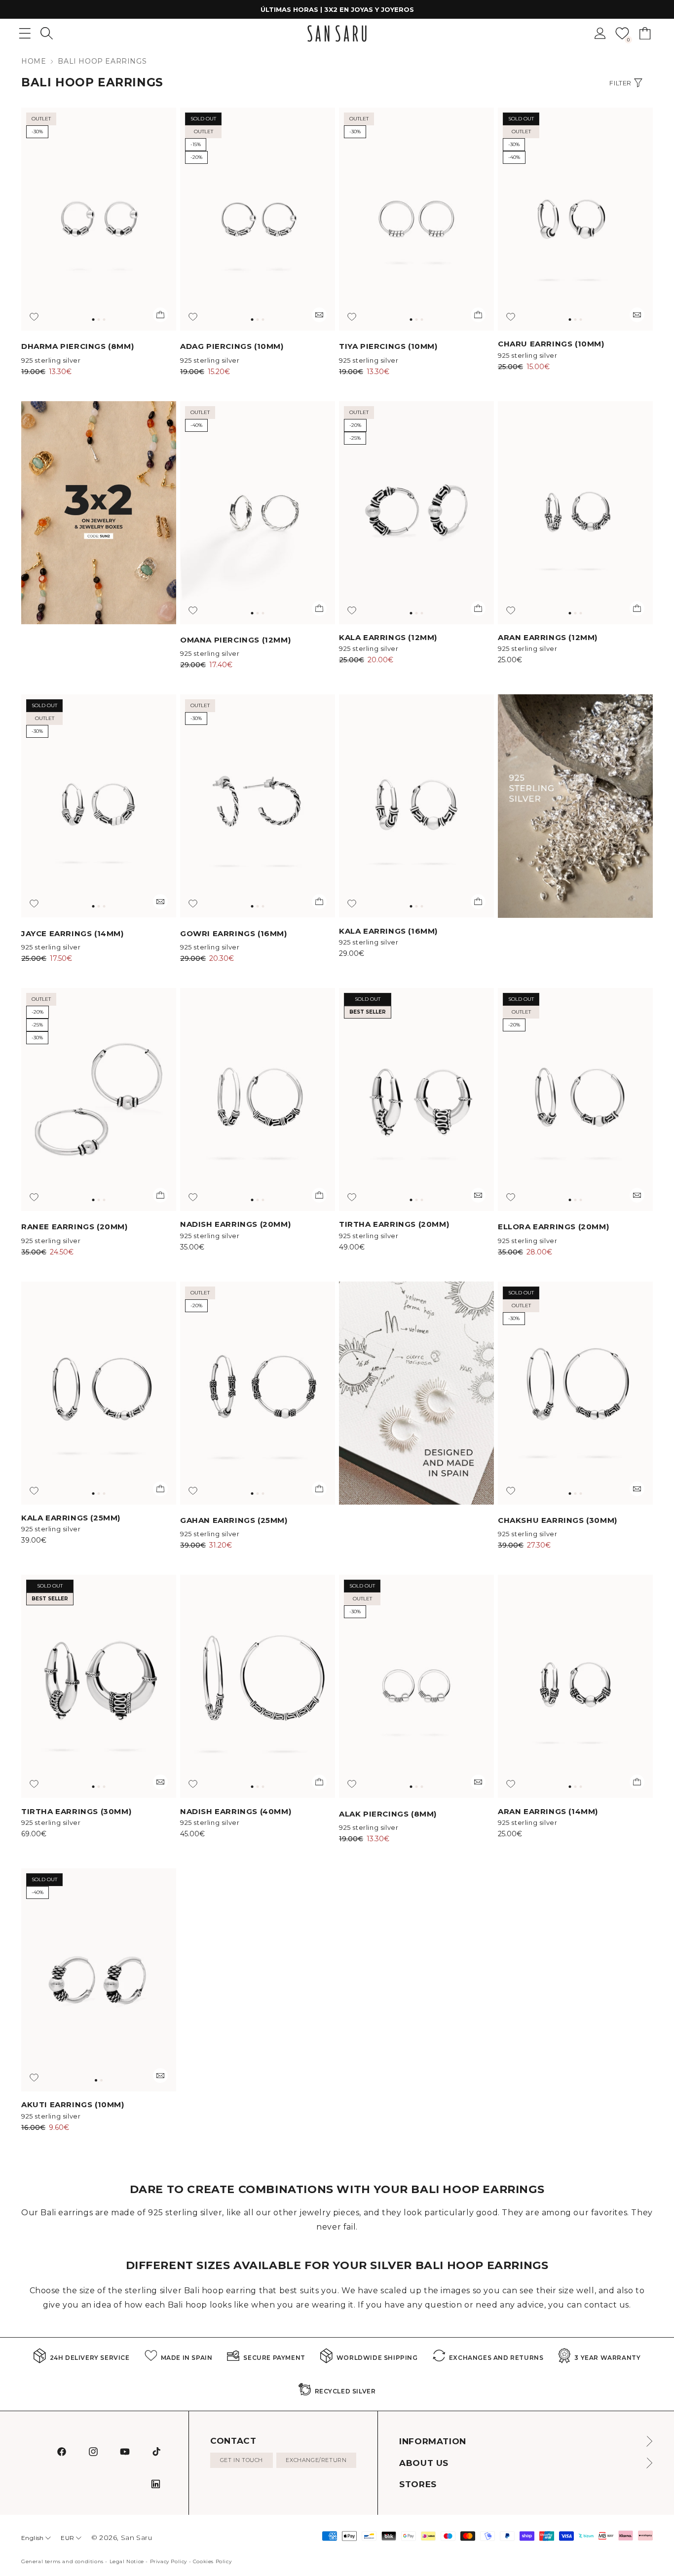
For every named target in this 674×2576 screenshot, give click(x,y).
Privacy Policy (168, 2561)
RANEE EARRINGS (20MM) (75, 1227)
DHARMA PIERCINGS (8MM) (77, 346)
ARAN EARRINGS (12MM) (548, 637)
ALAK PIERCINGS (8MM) (388, 1814)
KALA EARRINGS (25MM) (71, 1518)
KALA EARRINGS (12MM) (388, 637)
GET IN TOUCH (242, 2460)
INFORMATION (433, 2441)
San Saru (137, 2538)
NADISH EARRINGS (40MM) (236, 1811)
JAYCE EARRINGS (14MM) (73, 933)
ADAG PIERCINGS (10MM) (232, 346)
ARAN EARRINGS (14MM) (548, 1811)
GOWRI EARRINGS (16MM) (234, 933)
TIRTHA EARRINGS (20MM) (394, 1224)
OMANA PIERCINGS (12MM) (235, 640)
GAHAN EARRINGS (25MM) (234, 1520)
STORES (418, 2484)
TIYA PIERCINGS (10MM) (388, 346)
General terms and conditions (62, 2561)
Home (34, 61)
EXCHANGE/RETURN (316, 2460)
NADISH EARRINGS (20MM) (235, 1224)
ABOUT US (424, 2463)
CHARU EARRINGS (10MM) (551, 344)
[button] (47, 33)
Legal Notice (127, 2561)
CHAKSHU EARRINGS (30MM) (558, 1520)
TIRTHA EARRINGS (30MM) (76, 1811)
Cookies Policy (212, 2561)
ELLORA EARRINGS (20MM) (553, 1227)
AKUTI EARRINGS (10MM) (73, 2104)
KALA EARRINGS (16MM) (388, 931)
